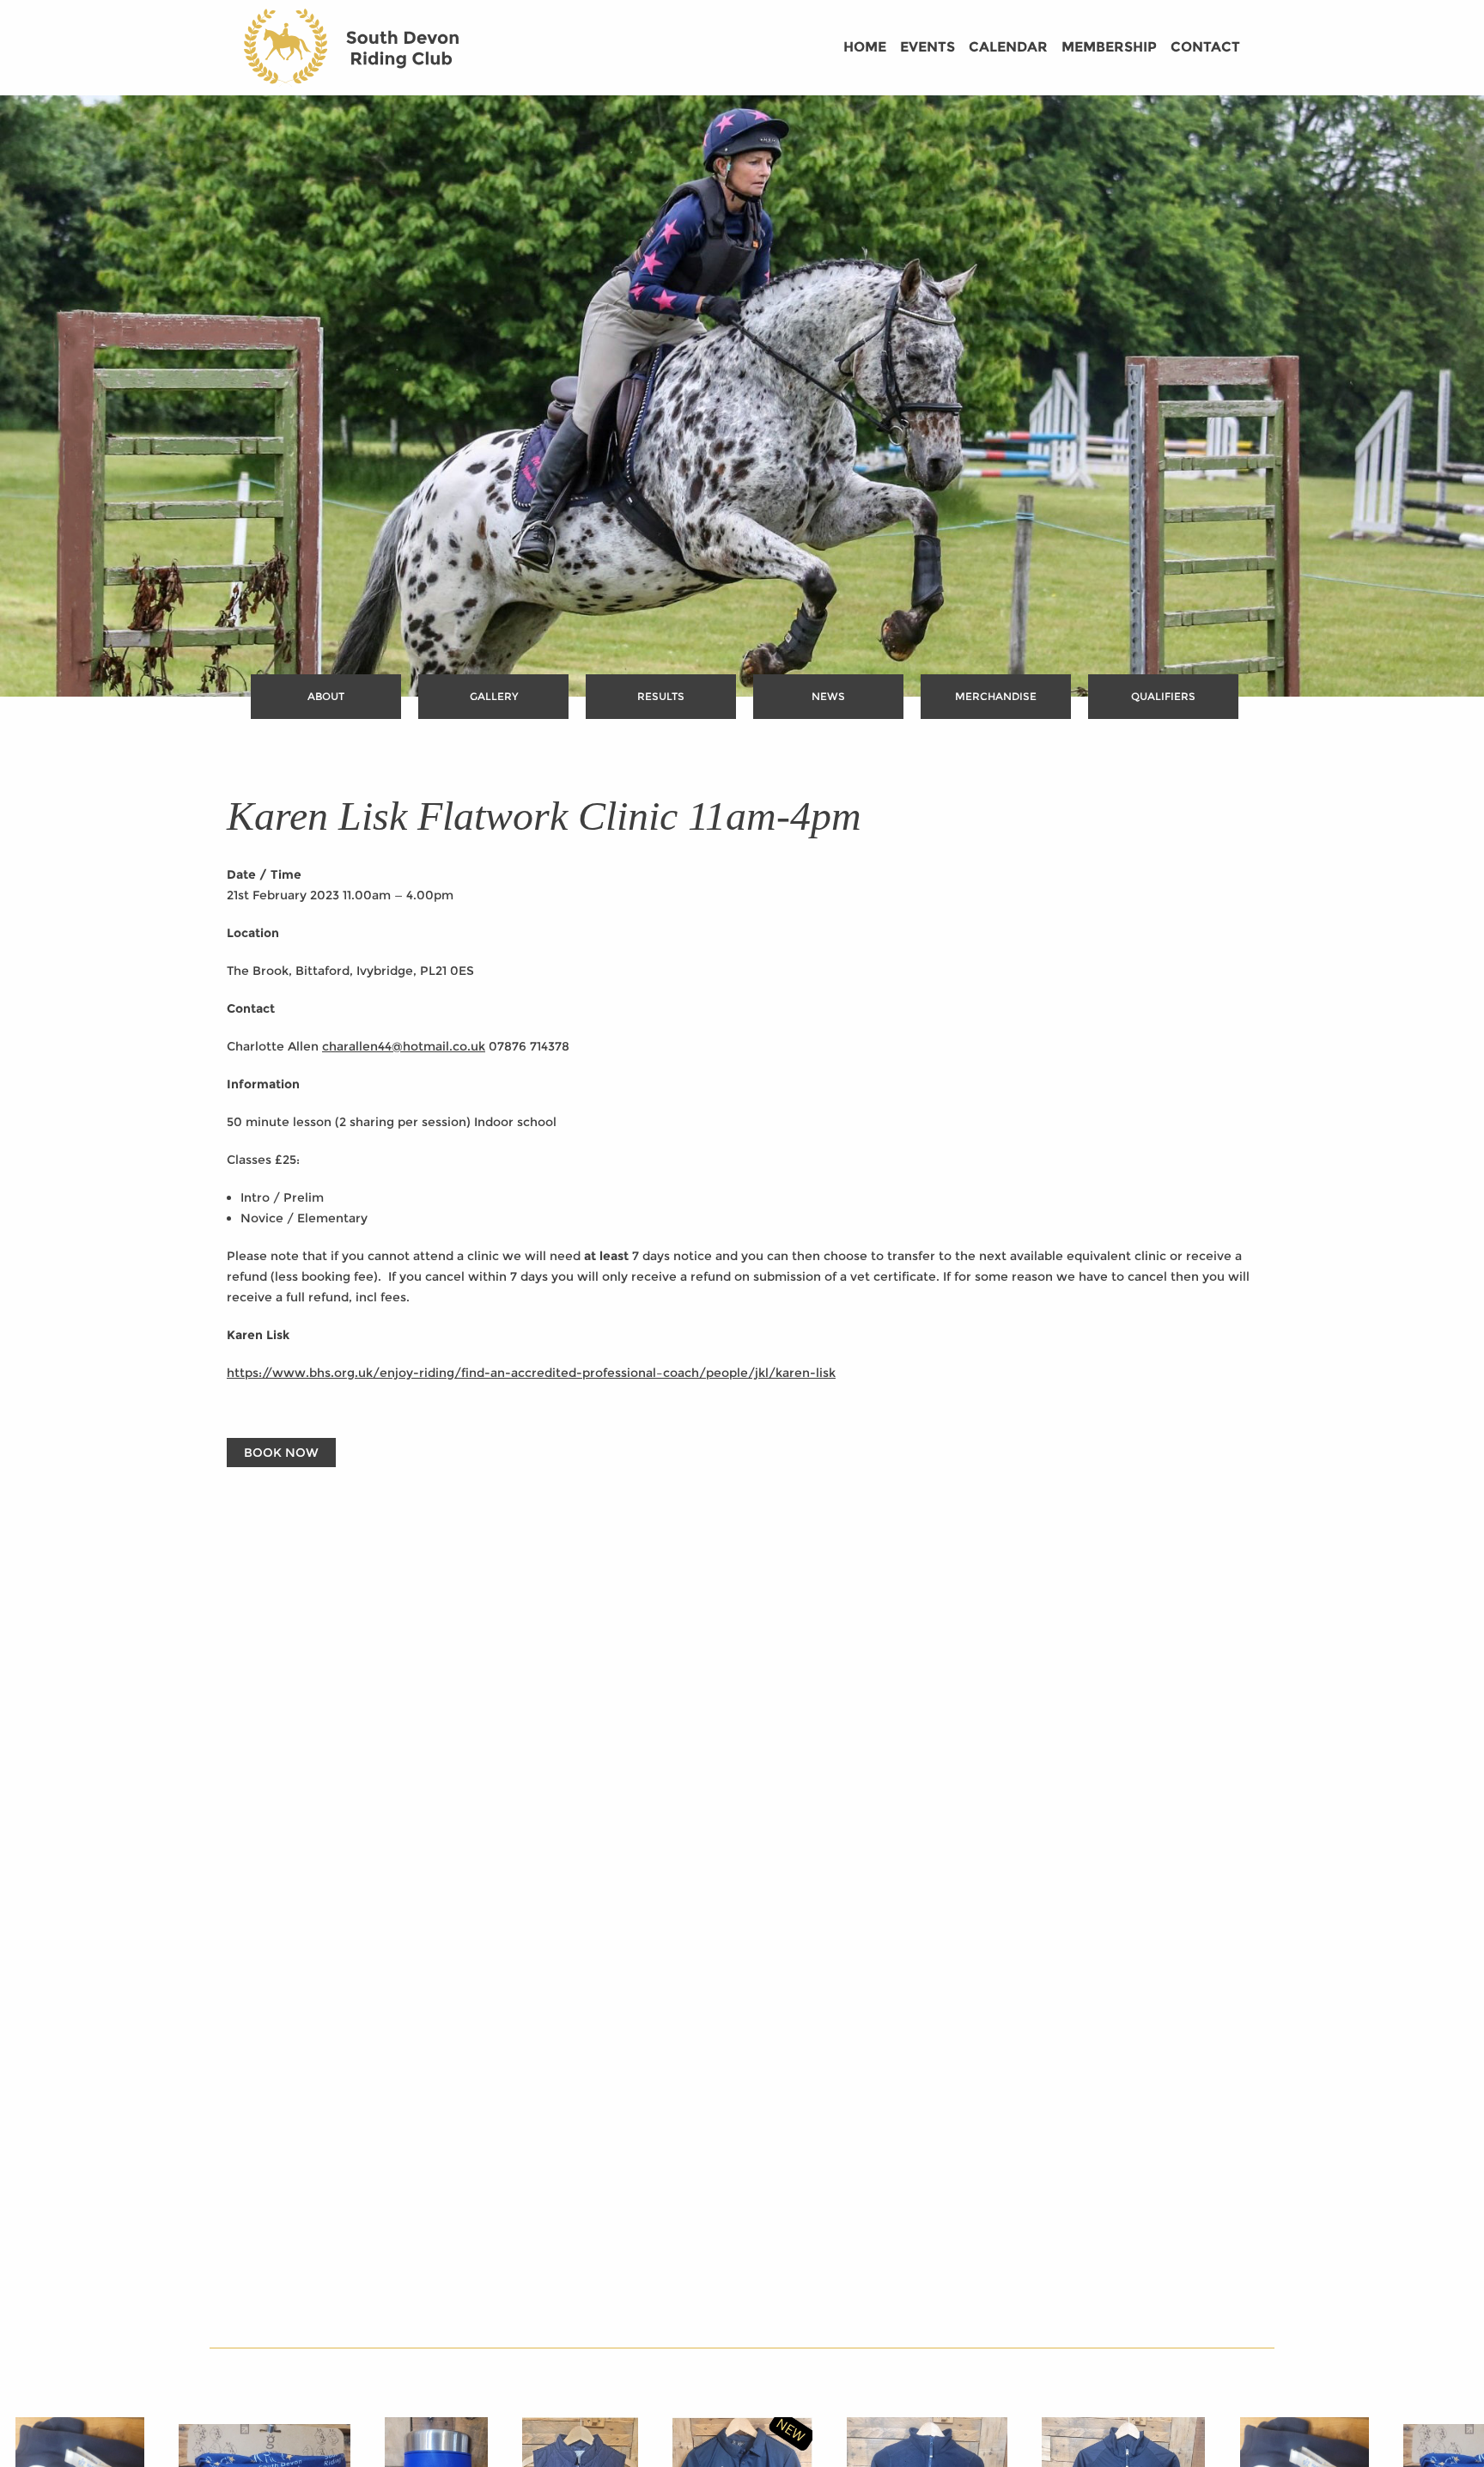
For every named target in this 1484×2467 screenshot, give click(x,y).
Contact (1205, 47)
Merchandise (996, 696)
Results (661, 696)
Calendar (1008, 47)
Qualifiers (1163, 696)
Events (927, 47)
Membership (1109, 47)
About (326, 696)
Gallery (494, 696)
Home (865, 47)
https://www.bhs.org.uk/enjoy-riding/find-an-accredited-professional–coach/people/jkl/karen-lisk (531, 1373)
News (828, 696)
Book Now (281, 1453)
